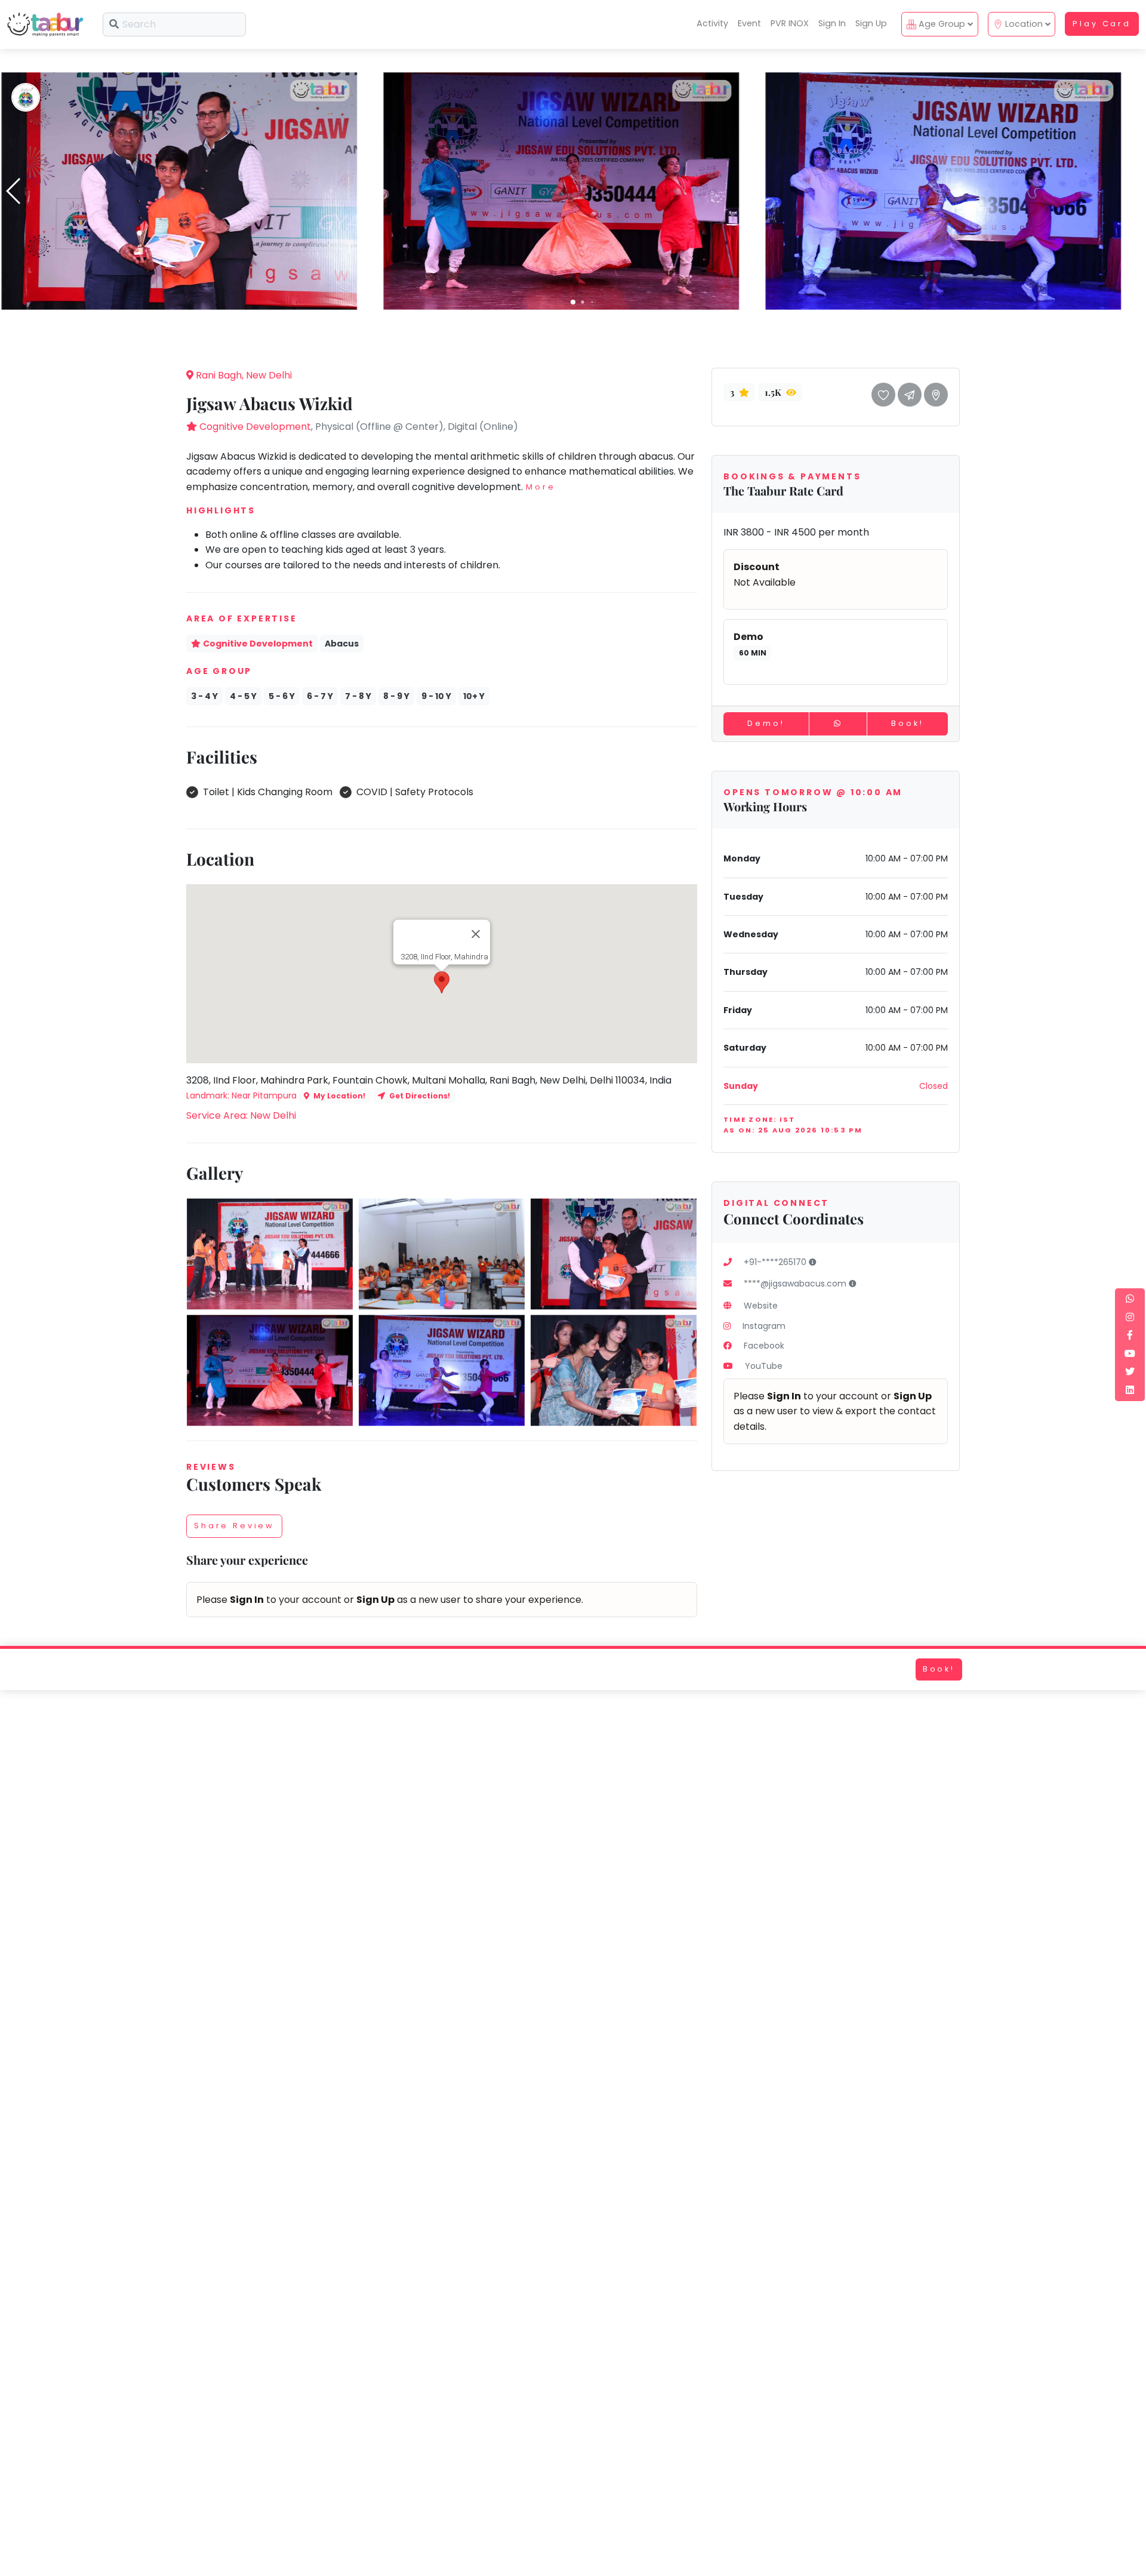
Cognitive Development (255, 427)
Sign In (832, 23)
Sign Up (871, 23)
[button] (573, 302)
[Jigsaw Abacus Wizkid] (179, 190)
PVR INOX (790, 23)
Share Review (234, 1526)
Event (749, 23)
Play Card (1102, 24)
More (540, 487)
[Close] (476, 934)
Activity (712, 23)
